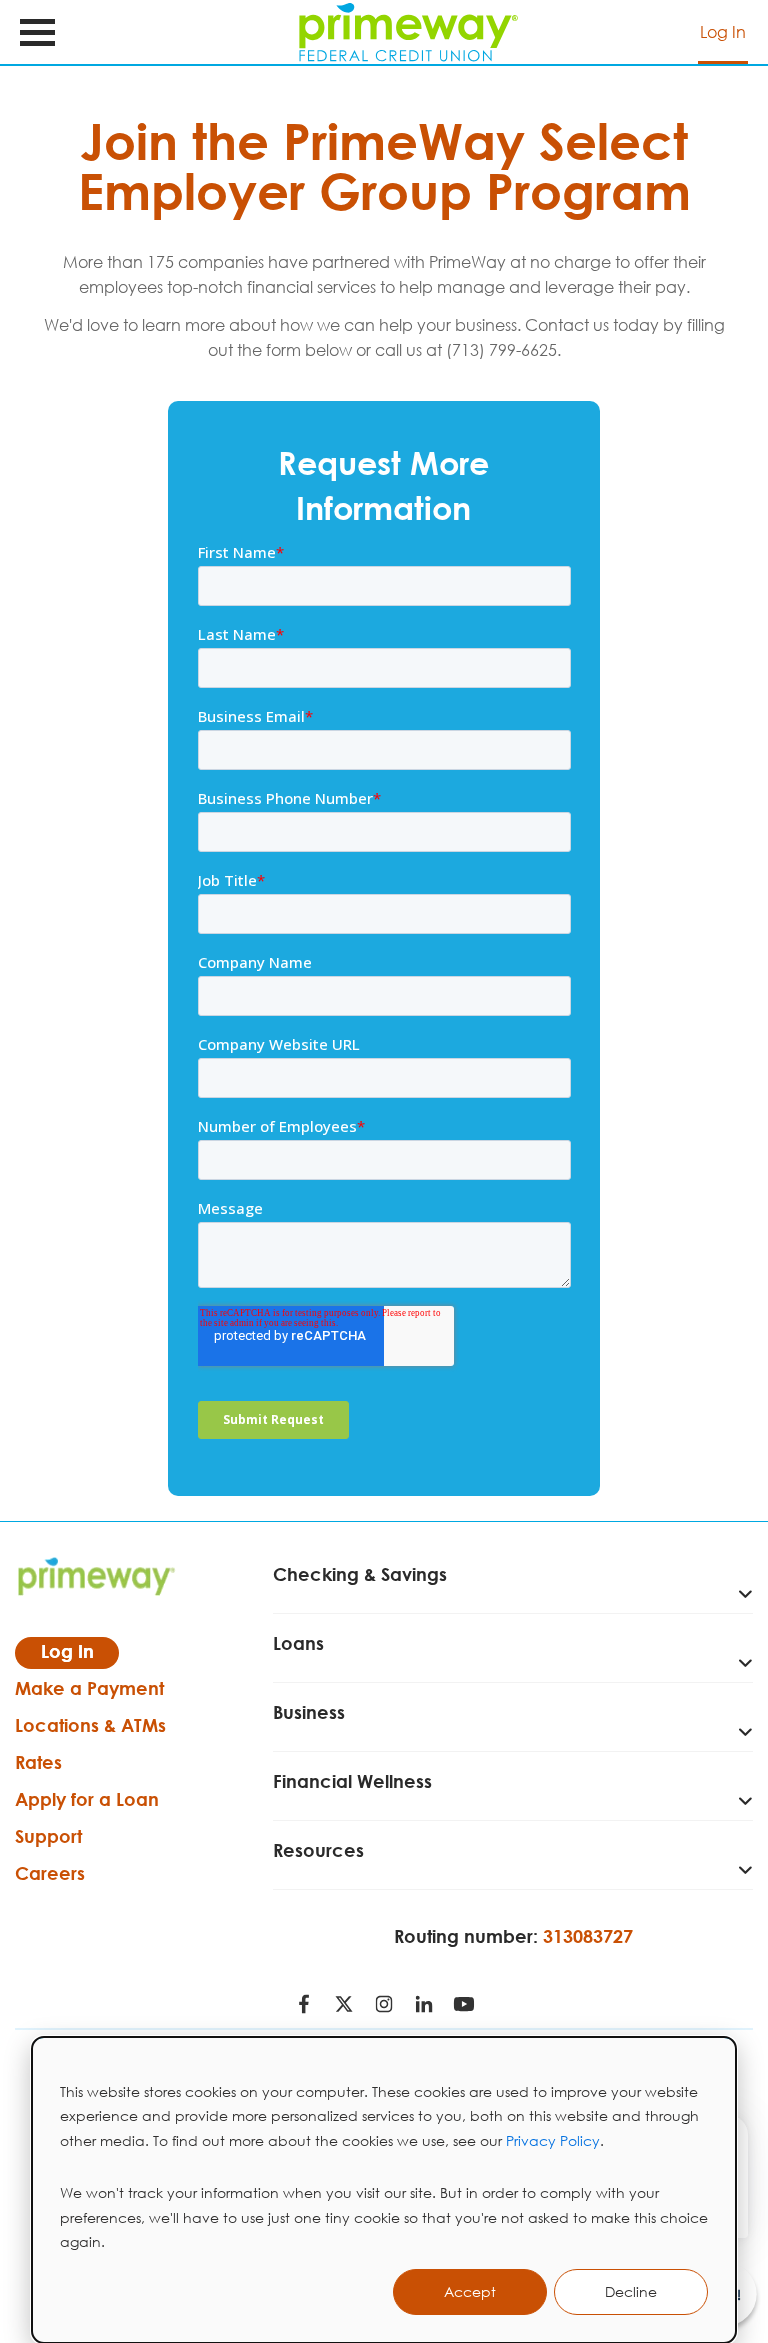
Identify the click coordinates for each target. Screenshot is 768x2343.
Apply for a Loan (87, 1799)
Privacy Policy (553, 2140)
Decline (631, 2291)
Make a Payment (89, 1688)
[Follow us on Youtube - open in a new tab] (464, 2006)
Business (309, 1712)
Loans (298, 1643)
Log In (723, 32)
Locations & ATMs (90, 1725)
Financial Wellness (352, 1781)
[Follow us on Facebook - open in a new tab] (304, 2006)
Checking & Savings (360, 1574)
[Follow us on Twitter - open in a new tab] (344, 2006)
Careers (50, 1873)
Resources (318, 1850)
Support (48, 1836)
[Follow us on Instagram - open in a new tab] (384, 2006)
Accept (470, 2291)
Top (736, 2248)
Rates (38, 1762)
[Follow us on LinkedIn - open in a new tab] (424, 2006)
